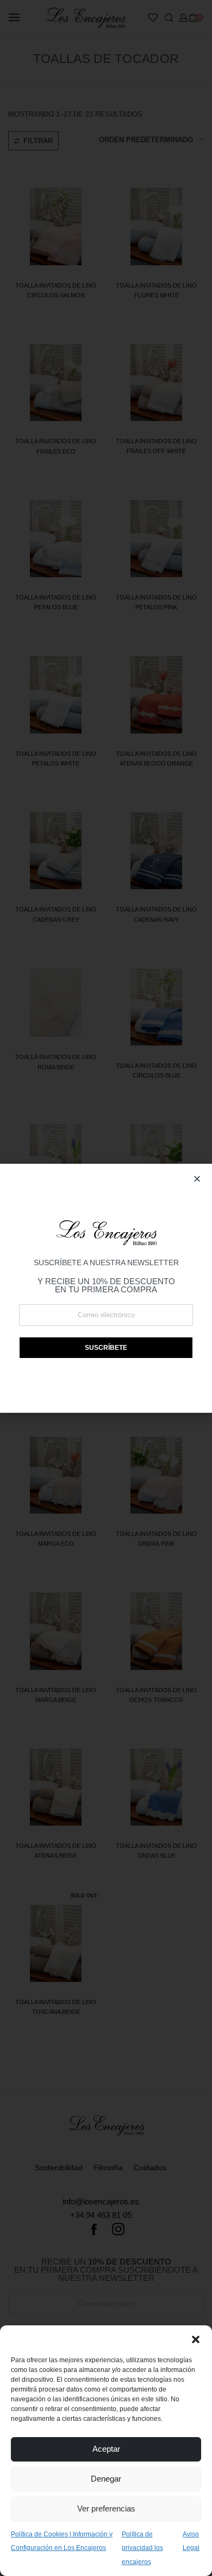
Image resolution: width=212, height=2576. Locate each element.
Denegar (106, 2479)
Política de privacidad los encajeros (142, 2548)
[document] (106, 1288)
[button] (196, 2339)
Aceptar (106, 2449)
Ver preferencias (106, 2508)
